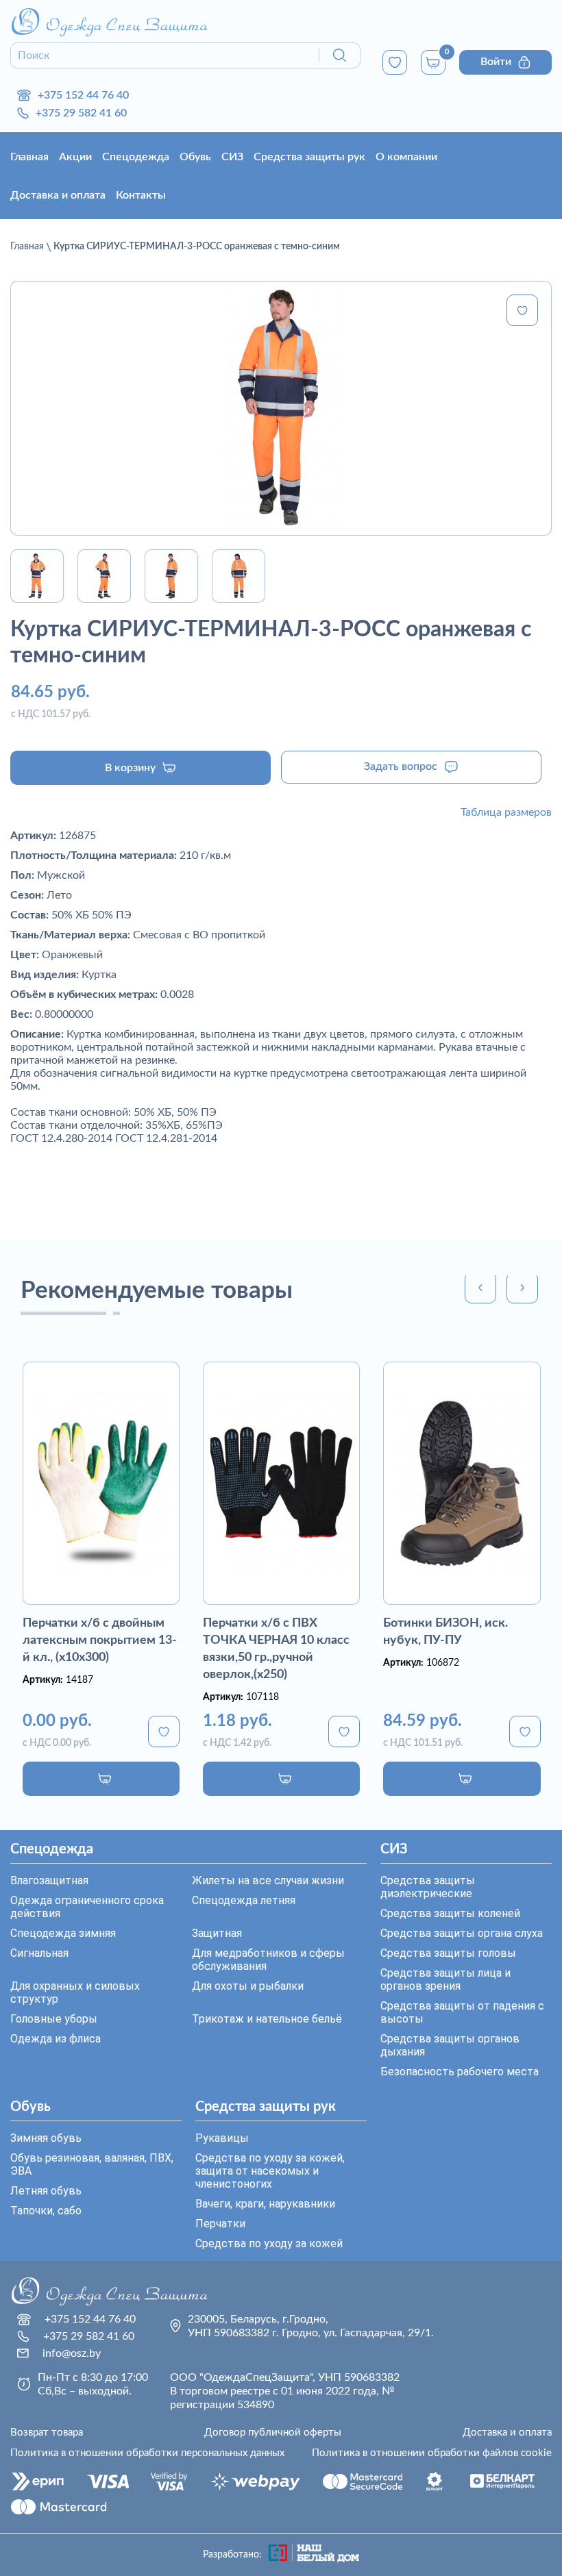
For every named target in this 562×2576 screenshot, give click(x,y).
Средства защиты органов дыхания (450, 2045)
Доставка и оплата (58, 195)
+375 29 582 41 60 (81, 113)
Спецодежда (136, 157)
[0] (395, 62)
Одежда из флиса (56, 2039)
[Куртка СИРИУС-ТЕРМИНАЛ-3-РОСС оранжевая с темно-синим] (281, 408)
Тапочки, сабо (46, 2211)
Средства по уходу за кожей (269, 2243)
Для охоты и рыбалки (248, 1986)
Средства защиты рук (309, 157)
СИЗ (232, 157)
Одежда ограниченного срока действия (87, 1907)
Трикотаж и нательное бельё (267, 2019)
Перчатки (220, 2224)
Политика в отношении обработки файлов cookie (432, 2453)
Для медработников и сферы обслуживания (268, 1960)
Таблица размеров (506, 812)
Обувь (195, 157)
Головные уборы (54, 2019)
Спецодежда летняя (244, 1900)
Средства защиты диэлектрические (428, 1887)
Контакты (141, 195)
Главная (29, 157)
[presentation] (480, 1288)
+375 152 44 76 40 (83, 95)
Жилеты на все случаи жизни (268, 1880)
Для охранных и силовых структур (75, 1992)
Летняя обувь (46, 2191)
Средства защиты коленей (450, 1913)
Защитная (217, 1933)
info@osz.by (72, 2353)
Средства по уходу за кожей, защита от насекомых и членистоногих (270, 2171)
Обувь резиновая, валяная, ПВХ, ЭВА (92, 2164)
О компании (406, 157)
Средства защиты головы (448, 1953)
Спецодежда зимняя (63, 1933)
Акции (75, 157)
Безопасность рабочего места (460, 2072)
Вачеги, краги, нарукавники (265, 2204)
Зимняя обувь (46, 2138)
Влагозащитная (49, 1880)
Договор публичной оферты (273, 2433)
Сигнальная (39, 1953)
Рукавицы (222, 2138)
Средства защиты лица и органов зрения (445, 1979)
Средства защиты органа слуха (462, 1933)
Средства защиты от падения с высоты (462, 2012)
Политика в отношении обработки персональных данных (147, 2453)
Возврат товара (47, 2433)
